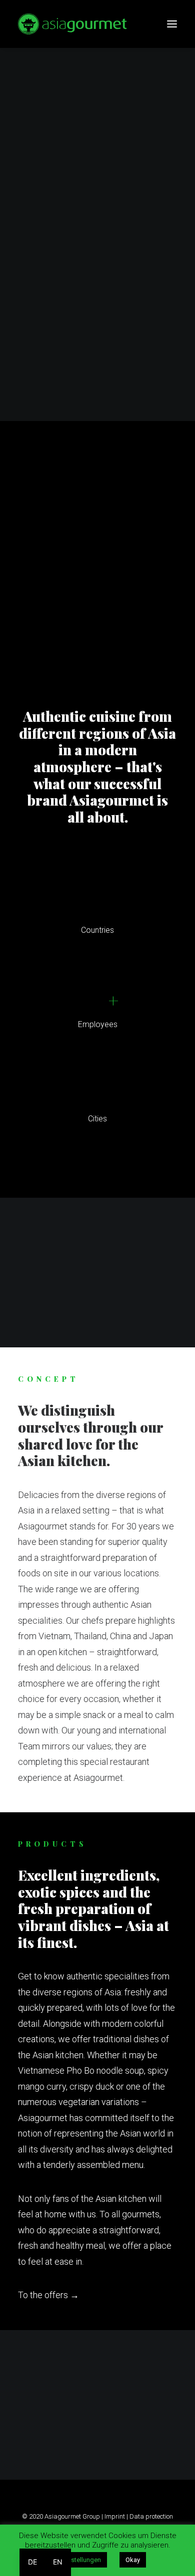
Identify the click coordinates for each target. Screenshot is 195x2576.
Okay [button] (133, 2560)
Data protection (151, 2516)
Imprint (115, 2516)
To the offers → (48, 2295)
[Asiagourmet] (72, 24)
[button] (172, 24)
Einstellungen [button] (82, 2560)
